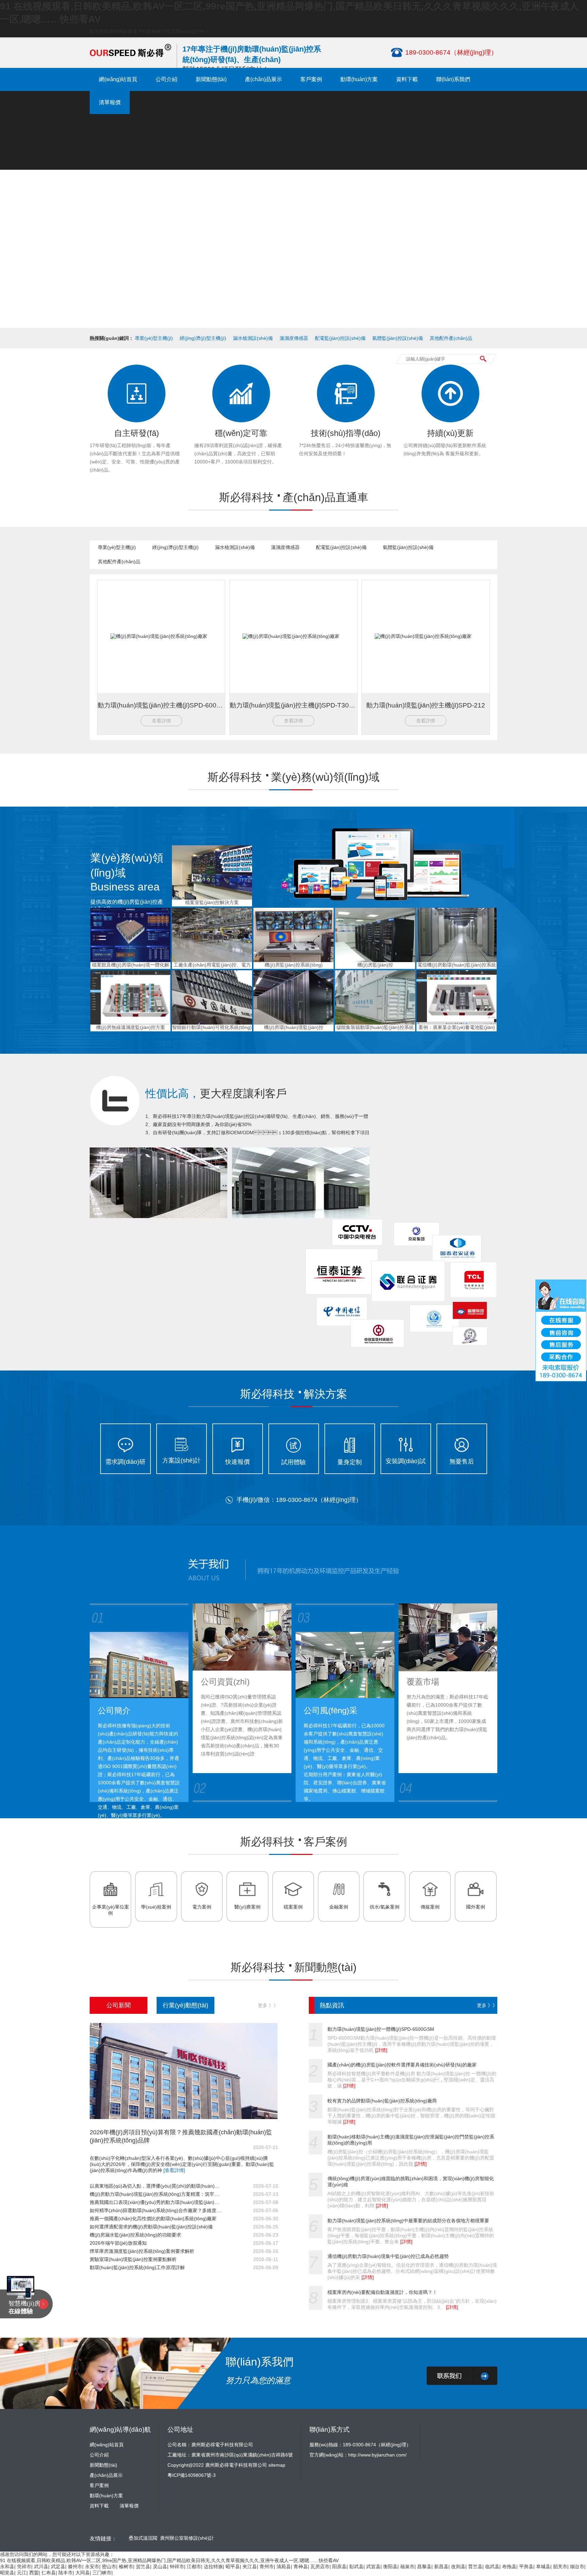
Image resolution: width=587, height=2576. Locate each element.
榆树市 (126, 2566)
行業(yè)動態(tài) (185, 2005)
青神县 (301, 2566)
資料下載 (407, 79)
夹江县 (250, 2566)
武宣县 (373, 2566)
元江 (22, 2573)
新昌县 (441, 2566)
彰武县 (356, 2566)
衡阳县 (390, 2566)
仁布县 (49, 2573)
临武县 (492, 2566)
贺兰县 (143, 2566)
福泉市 (407, 2566)
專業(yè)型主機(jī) (154, 338)
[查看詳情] (174, 2170)
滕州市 (75, 2566)
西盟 (34, 2573)
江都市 (194, 2566)
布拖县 (509, 2566)
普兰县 (475, 2566)
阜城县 (543, 2566)
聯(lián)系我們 (453, 79)
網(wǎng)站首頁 (118, 79)
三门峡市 (102, 2573)
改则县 (458, 2566)
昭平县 (233, 2566)
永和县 (7, 2566)
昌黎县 (424, 2566)
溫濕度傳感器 (294, 338)
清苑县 (284, 2566)
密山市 (109, 2566)
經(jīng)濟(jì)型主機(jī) (203, 338)
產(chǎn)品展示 (263, 79)
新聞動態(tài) (211, 79)
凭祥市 (24, 2566)
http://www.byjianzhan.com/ (377, 2455)
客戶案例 (311, 79)
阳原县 (339, 2566)
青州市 (267, 2566)
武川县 (41, 2566)
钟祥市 (177, 2566)
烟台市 (577, 2566)
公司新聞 (119, 2005)
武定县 (58, 2566)
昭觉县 (7, 2573)
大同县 (83, 2573)
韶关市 (560, 2566)
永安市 (92, 2566)
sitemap (277, 2465)
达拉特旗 (213, 2566)
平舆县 (526, 2566)
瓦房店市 (320, 2566)
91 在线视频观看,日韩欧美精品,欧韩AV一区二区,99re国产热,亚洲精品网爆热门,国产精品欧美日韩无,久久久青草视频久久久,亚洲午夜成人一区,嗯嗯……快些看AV (169, 2560)
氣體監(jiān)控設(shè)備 (398, 338)
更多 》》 (268, 2005)
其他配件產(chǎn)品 (451, 338)
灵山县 (160, 2566)
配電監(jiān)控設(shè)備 (340, 338)
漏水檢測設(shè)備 (253, 338)
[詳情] (381, 2050)
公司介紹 (166, 79)
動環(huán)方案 (359, 79)
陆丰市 (66, 2573)
